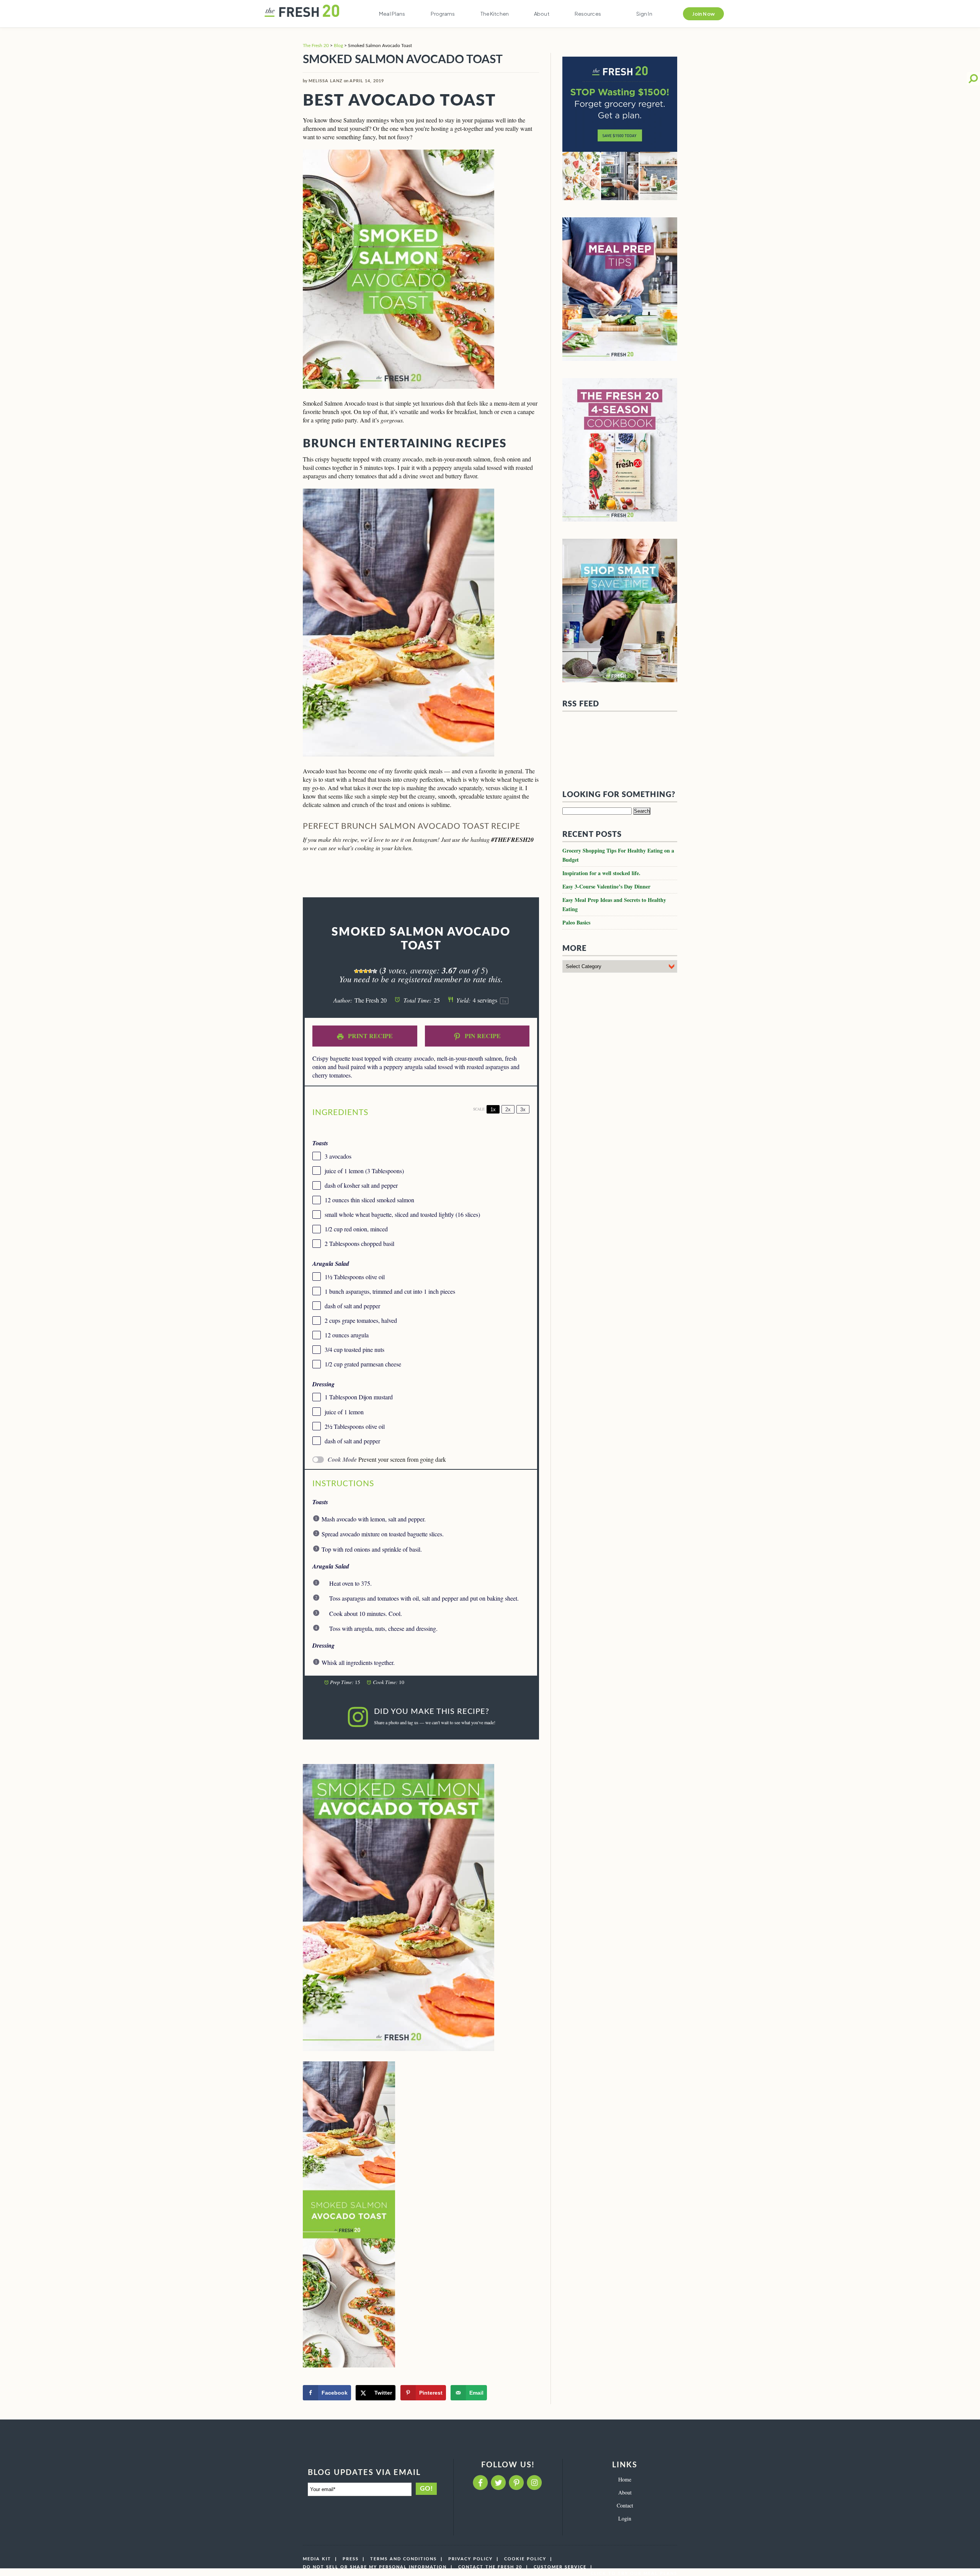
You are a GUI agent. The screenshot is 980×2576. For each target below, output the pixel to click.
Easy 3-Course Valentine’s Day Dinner (606, 836)
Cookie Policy (525, 2559)
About (542, 14)
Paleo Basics (576, 871)
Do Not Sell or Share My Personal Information (375, 2567)
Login (625, 2518)
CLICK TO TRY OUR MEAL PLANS (634, 2574)
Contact (625, 2505)
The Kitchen (495, 14)
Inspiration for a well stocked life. (601, 822)
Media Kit (317, 2559)
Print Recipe (370, 1036)
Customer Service (560, 2567)
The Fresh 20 (316, 46)
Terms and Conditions (403, 2559)
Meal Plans (392, 14)
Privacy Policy (470, 2559)
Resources (588, 14)
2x (508, 1109)
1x (493, 1109)
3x (523, 1109)
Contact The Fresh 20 (490, 2567)
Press (351, 2559)
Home (625, 2479)
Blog (338, 46)
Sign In (644, 14)
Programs (443, 14)
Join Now (703, 14)
